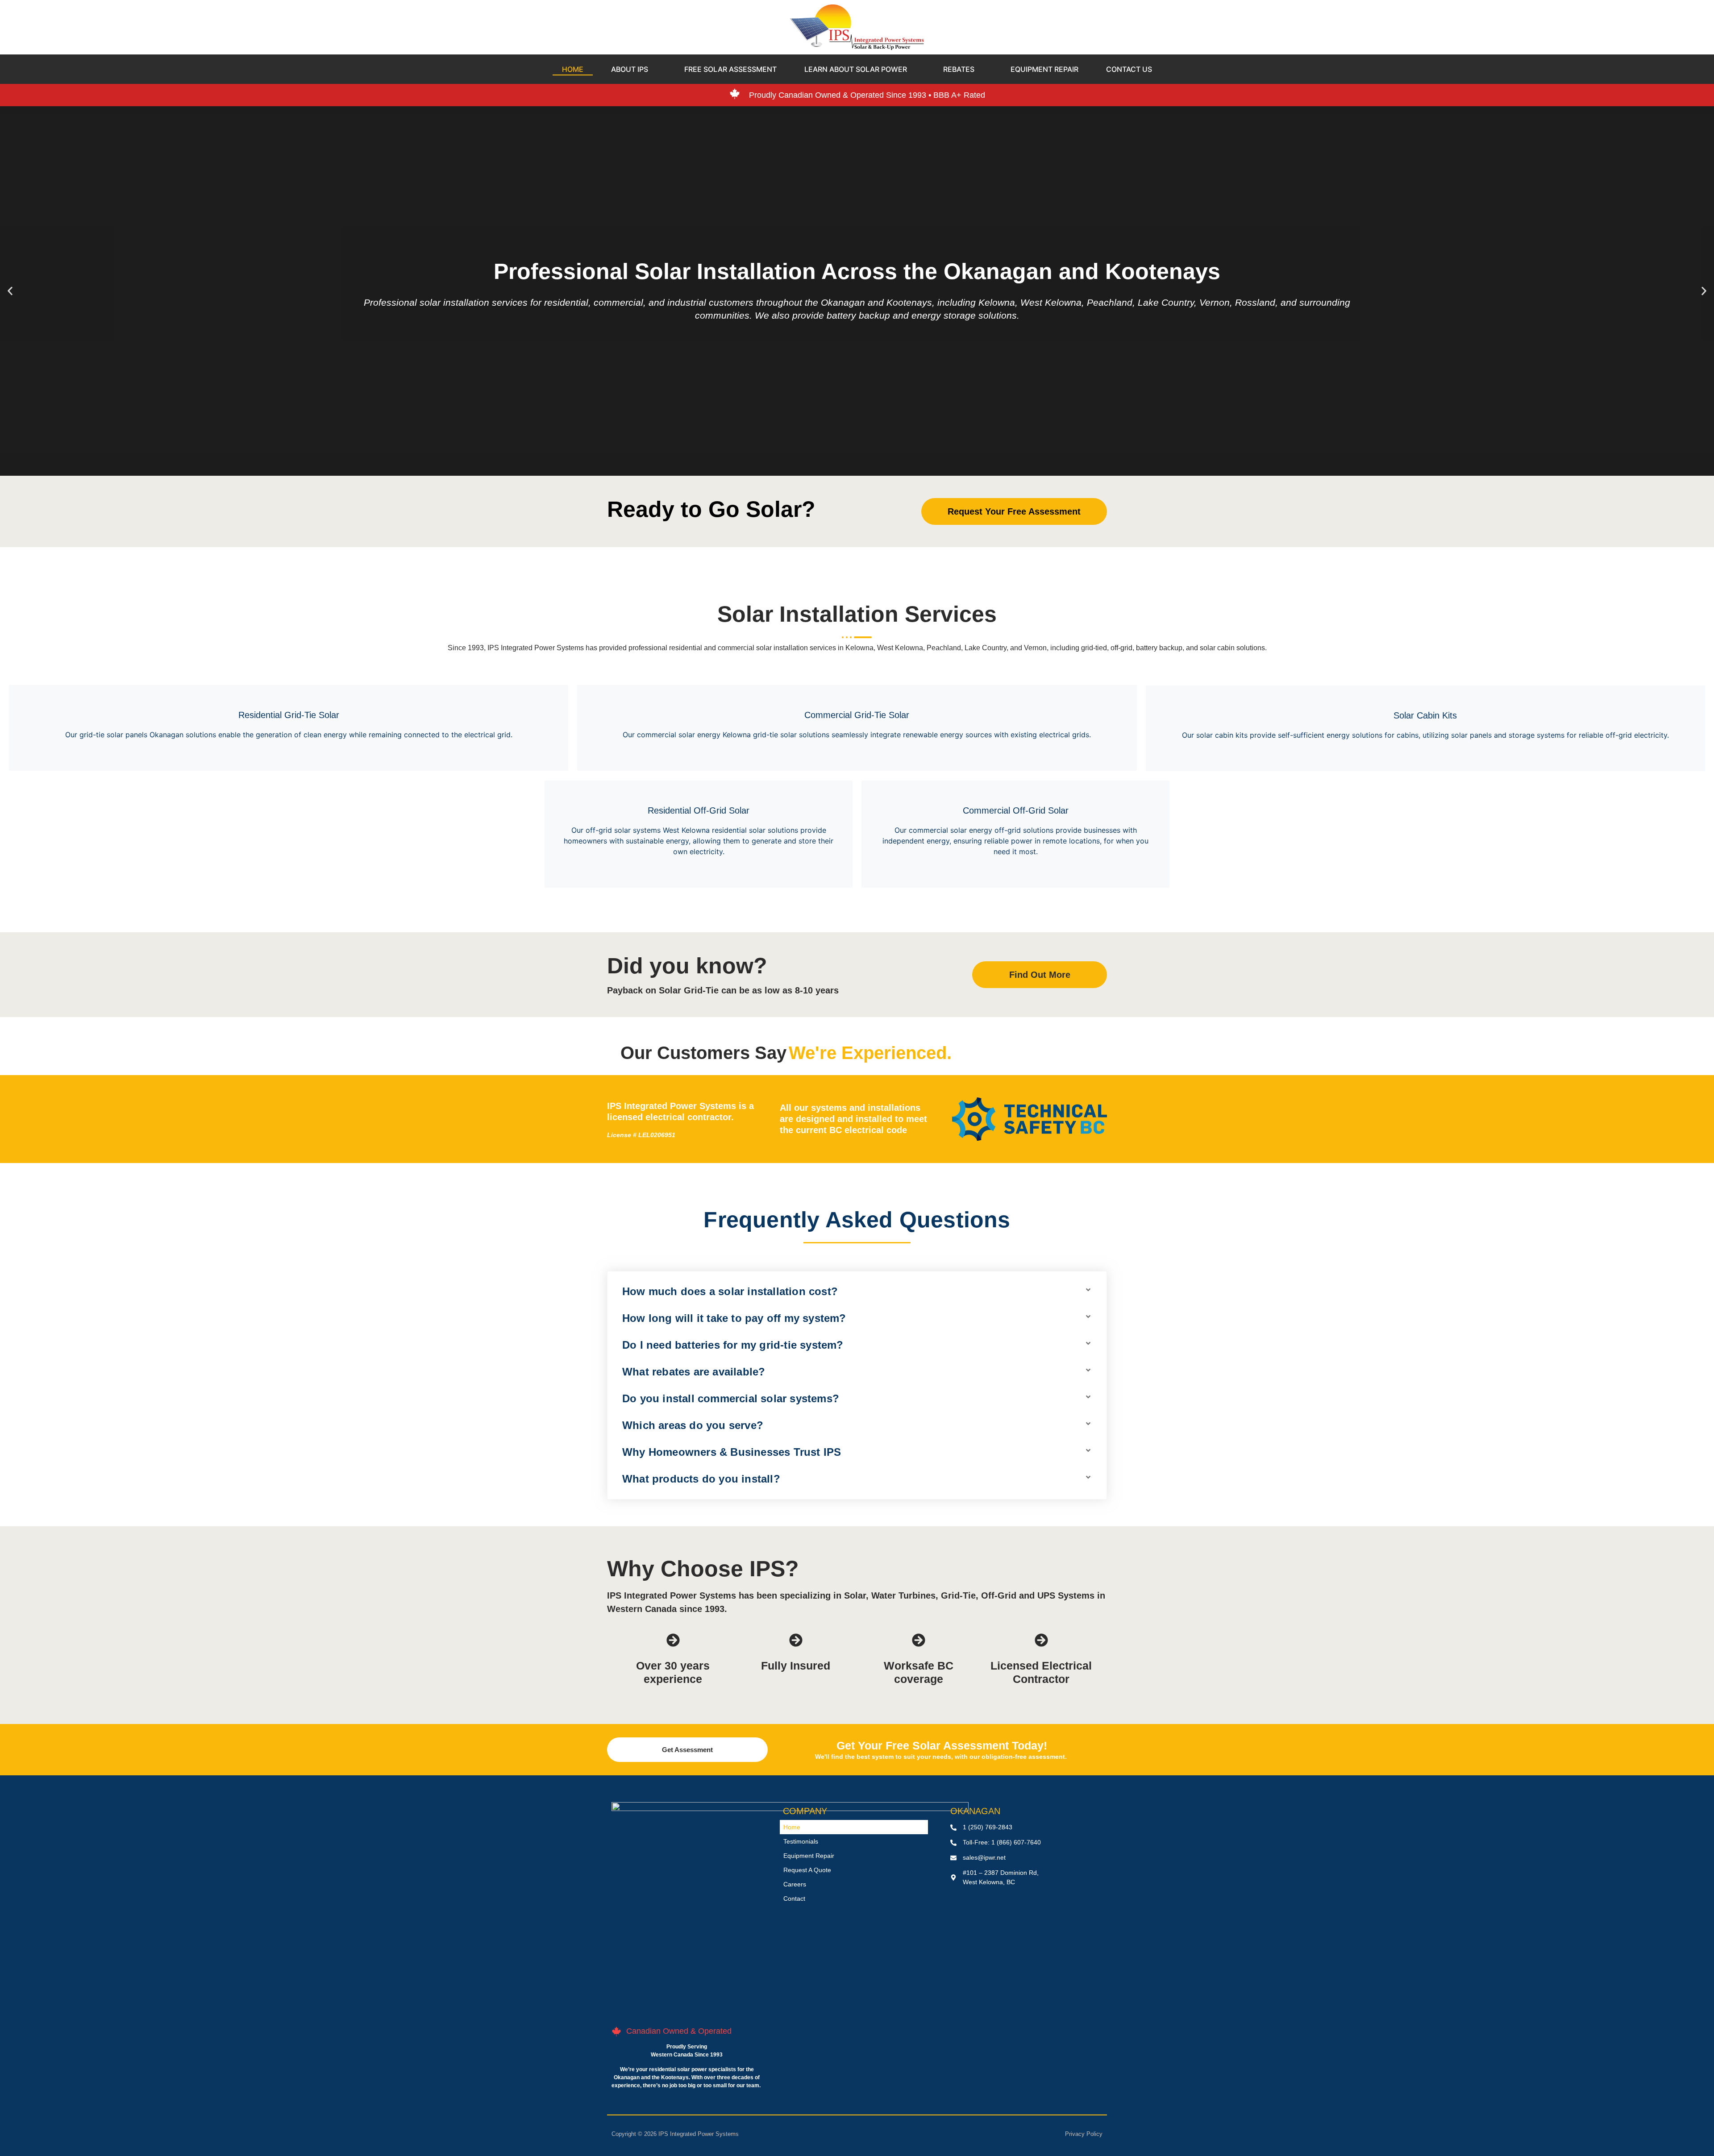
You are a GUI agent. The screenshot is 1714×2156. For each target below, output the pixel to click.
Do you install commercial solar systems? (731, 1398)
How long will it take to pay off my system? (734, 1318)
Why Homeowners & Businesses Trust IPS (732, 1452)
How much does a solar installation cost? (730, 1291)
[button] (10, 291)
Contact (794, 1898)
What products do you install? (701, 1479)
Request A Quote (807, 1870)
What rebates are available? (694, 1372)
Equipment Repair (809, 1856)
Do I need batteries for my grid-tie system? (733, 1345)
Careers (795, 1884)
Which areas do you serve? (693, 1425)
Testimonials (801, 1841)
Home (792, 1827)
